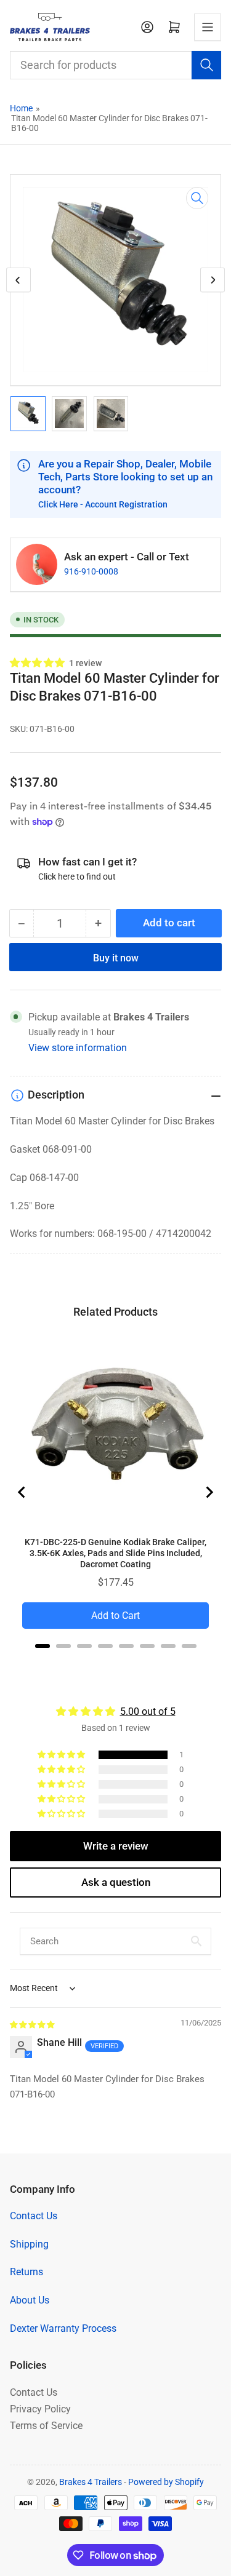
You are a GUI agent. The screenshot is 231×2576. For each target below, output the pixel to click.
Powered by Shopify (166, 2482)
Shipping (29, 2244)
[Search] (206, 65)
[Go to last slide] (22, 1492)
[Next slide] (209, 1492)
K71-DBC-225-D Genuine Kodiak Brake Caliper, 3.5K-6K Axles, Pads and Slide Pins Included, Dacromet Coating (115, 1553)
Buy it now (116, 958)
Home (21, 108)
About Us (30, 2300)
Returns (26, 2272)
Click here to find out (77, 877)
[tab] (43, 1646)
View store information (78, 1048)
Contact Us (34, 2216)
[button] (38, 663)
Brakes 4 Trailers (91, 2482)
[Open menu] (208, 27)
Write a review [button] (116, 1846)
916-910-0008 (91, 571)
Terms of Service (46, 2426)
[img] (33, 2024)
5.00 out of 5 (148, 1711)
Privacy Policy (40, 2409)
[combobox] (116, 65)
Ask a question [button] (116, 1882)
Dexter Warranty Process (63, 2328)
